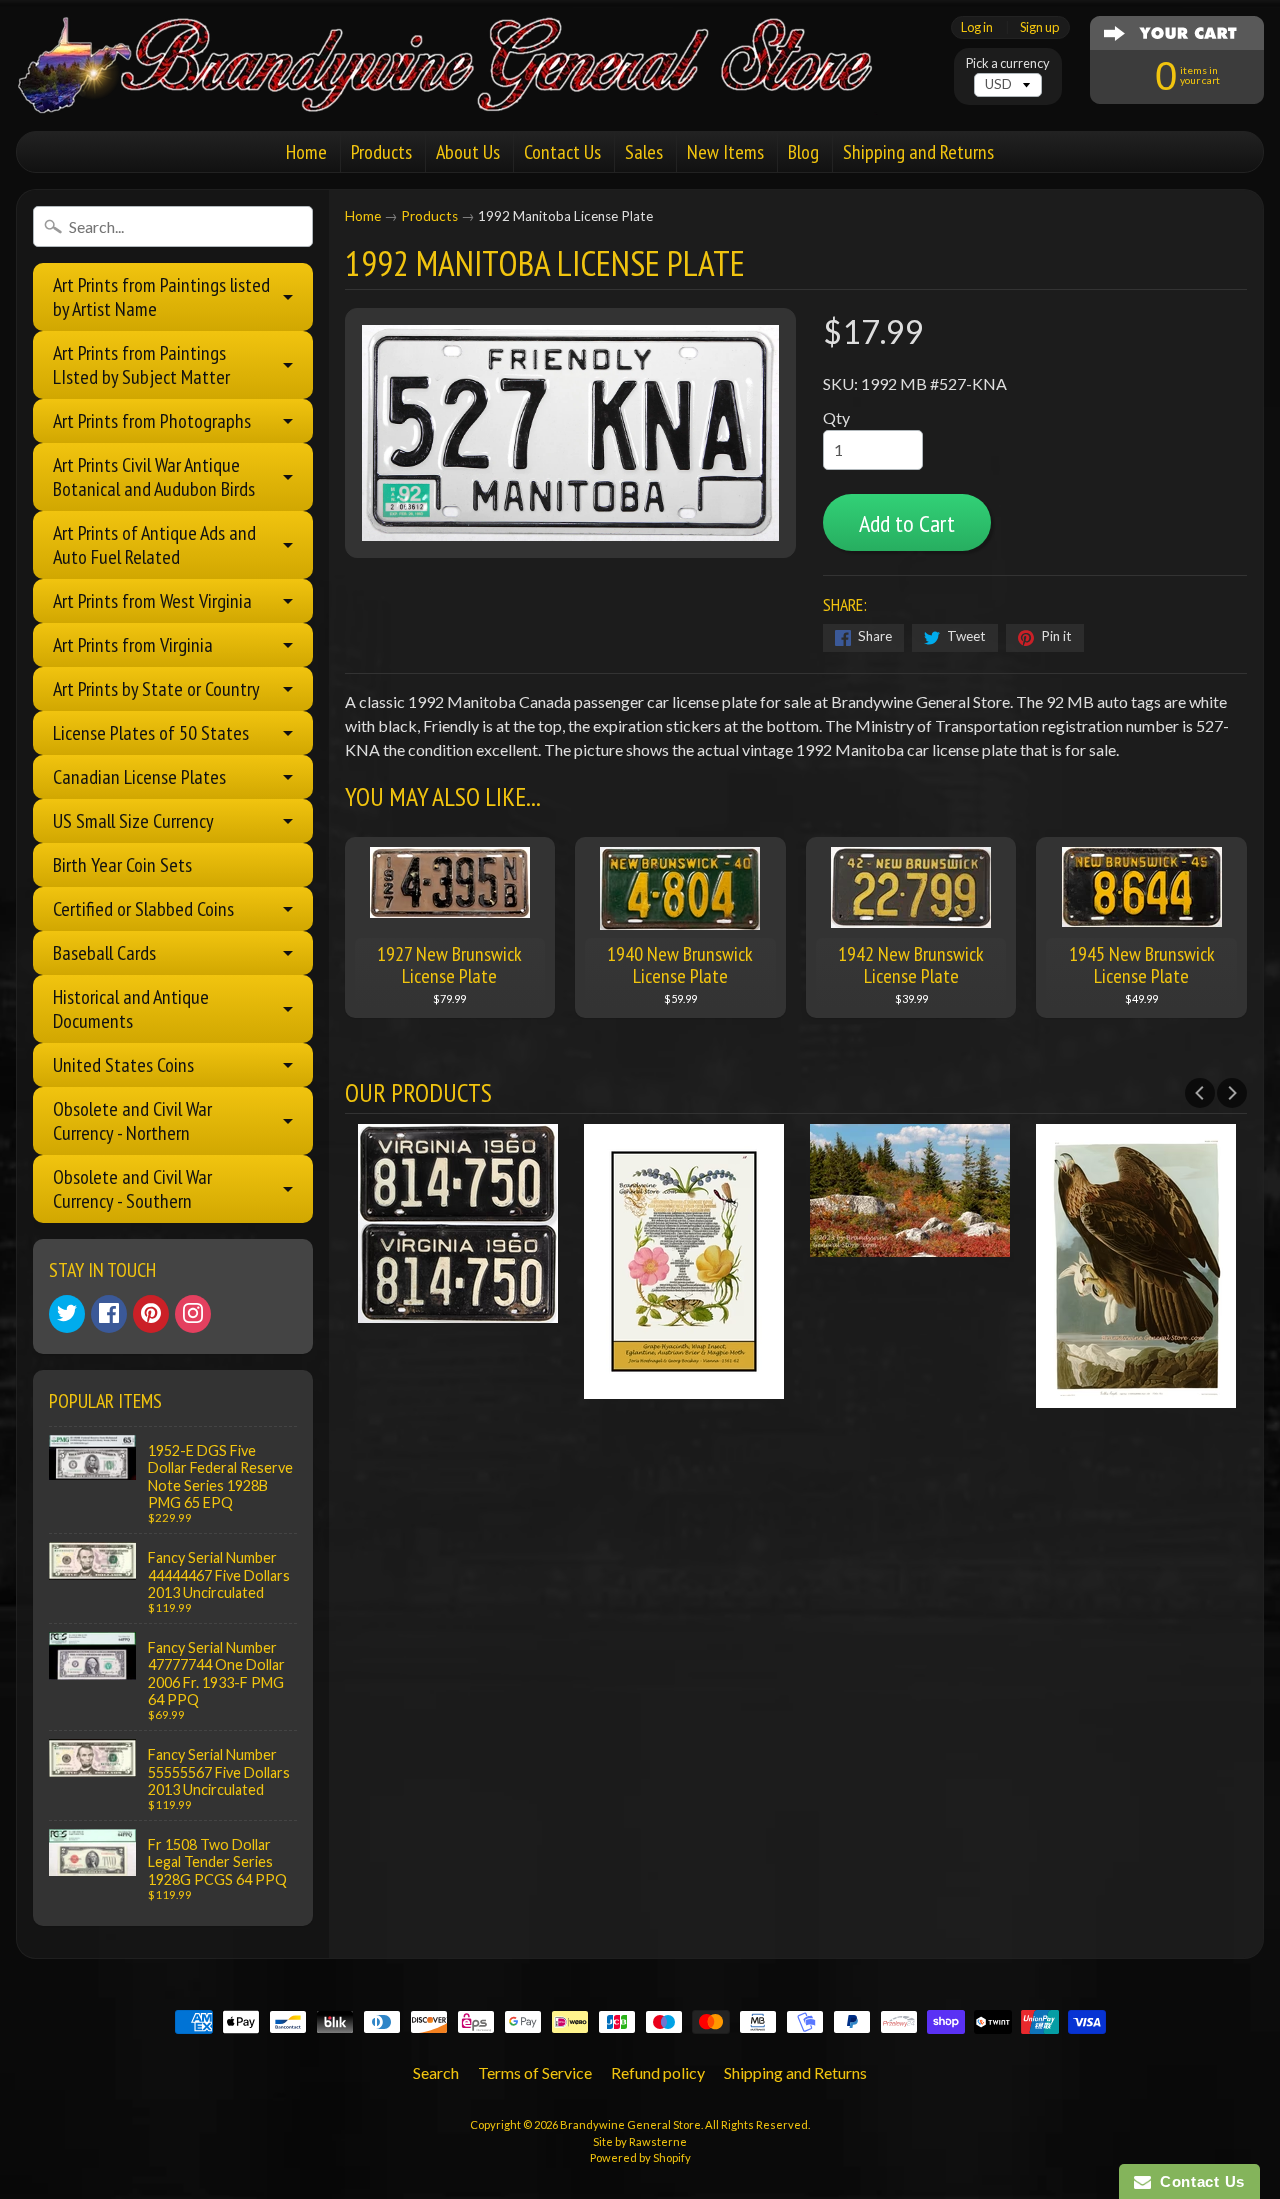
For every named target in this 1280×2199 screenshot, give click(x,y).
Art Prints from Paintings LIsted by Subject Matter (141, 365)
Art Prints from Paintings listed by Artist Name (161, 297)
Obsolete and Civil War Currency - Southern (132, 1189)
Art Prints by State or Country (156, 689)
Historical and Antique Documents (131, 1009)
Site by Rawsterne (640, 2141)
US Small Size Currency (133, 821)
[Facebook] (109, 1314)
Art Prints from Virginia (133, 645)
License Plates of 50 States (151, 733)
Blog (803, 152)
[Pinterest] (151, 1314)
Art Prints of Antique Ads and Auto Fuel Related (154, 545)
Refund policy (658, 2072)
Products (381, 152)
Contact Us (562, 152)
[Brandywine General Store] (466, 88)
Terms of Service (535, 2072)
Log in (977, 27)
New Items (725, 152)
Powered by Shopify (640, 2157)
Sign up (1039, 27)
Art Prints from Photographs (152, 421)
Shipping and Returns (918, 152)
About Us (468, 152)
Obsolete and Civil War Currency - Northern (132, 1121)
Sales (644, 152)
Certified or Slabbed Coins (143, 909)
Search (436, 2072)
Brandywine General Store (630, 2124)
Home (306, 152)
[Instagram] (193, 1314)
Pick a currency (1008, 63)
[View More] (458, 1310)
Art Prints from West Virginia (152, 601)
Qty (836, 417)
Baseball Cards (104, 953)
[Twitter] (67, 1314)
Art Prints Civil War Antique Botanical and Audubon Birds (154, 477)
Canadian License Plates (139, 777)
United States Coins (123, 1065)
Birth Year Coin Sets (122, 865)
